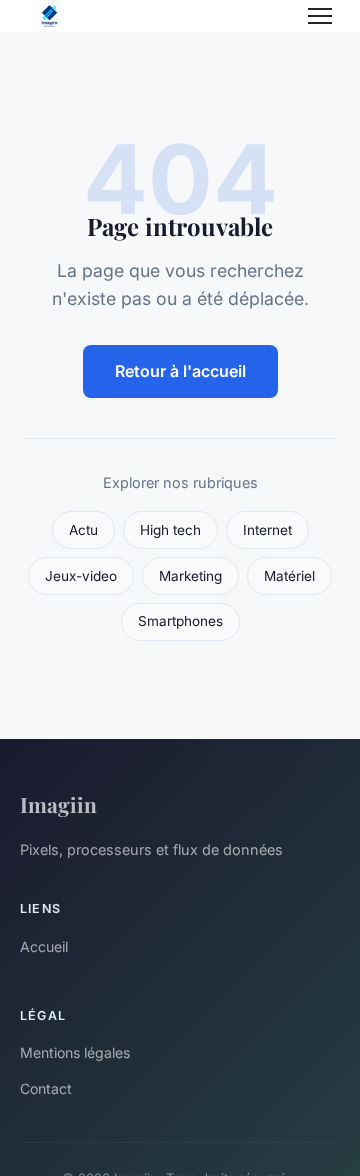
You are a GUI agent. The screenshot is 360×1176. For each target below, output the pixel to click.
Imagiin (58, 804)
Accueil (44, 946)
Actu (83, 530)
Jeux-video (81, 576)
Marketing (190, 576)
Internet (267, 530)
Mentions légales (75, 1052)
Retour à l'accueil (180, 371)
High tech (170, 530)
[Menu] (320, 16)
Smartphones (180, 621)
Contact (46, 1088)
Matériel (289, 576)
